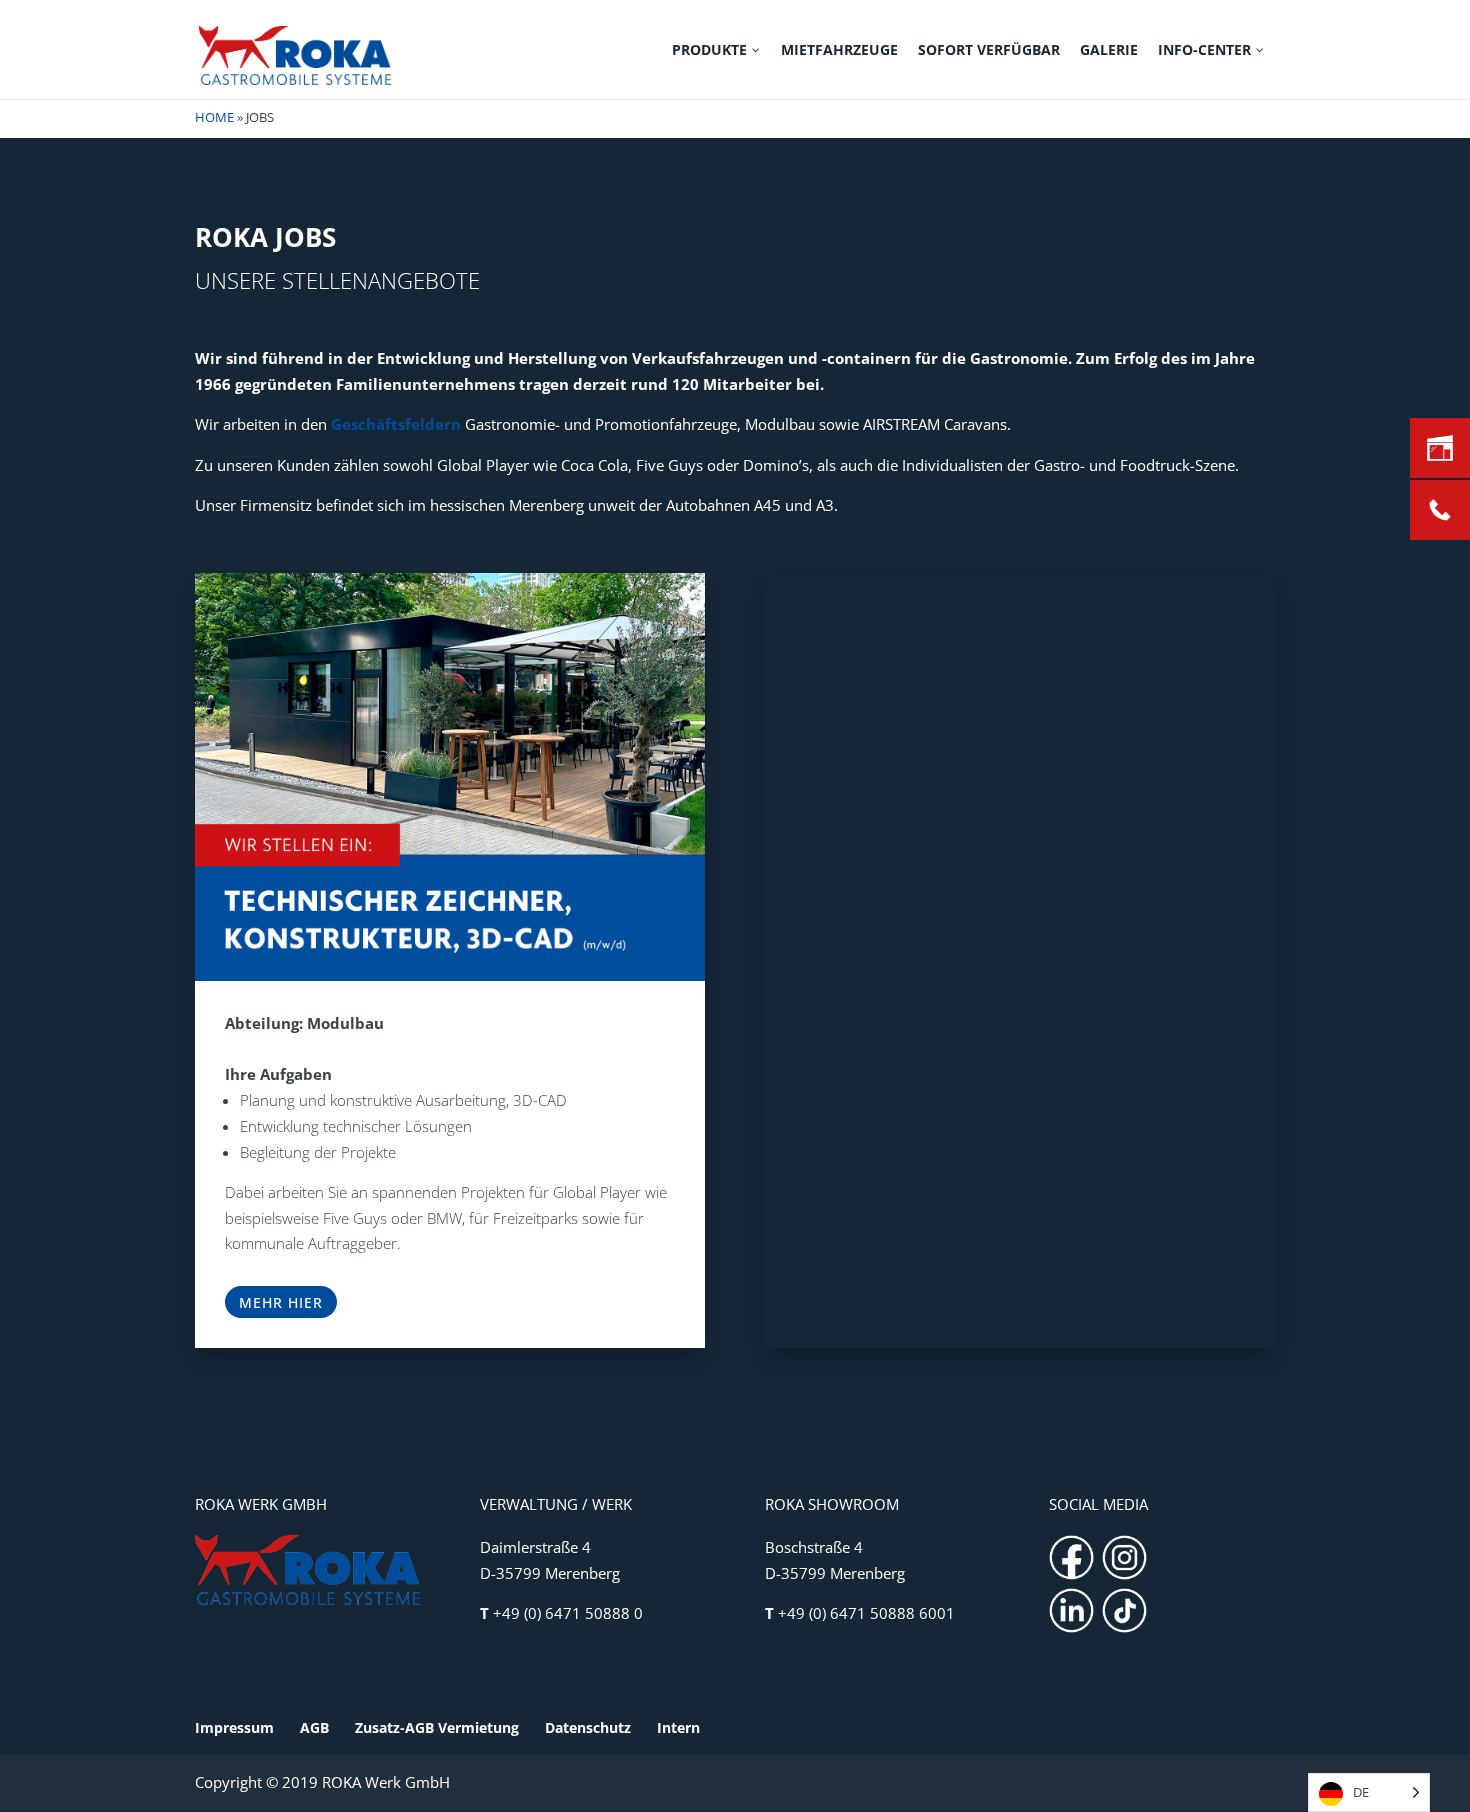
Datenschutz (588, 1727)
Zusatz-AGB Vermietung (437, 1727)
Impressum (234, 1727)
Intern (678, 1727)
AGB (314, 1727)
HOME (214, 117)
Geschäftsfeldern (396, 424)
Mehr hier (281, 1302)
